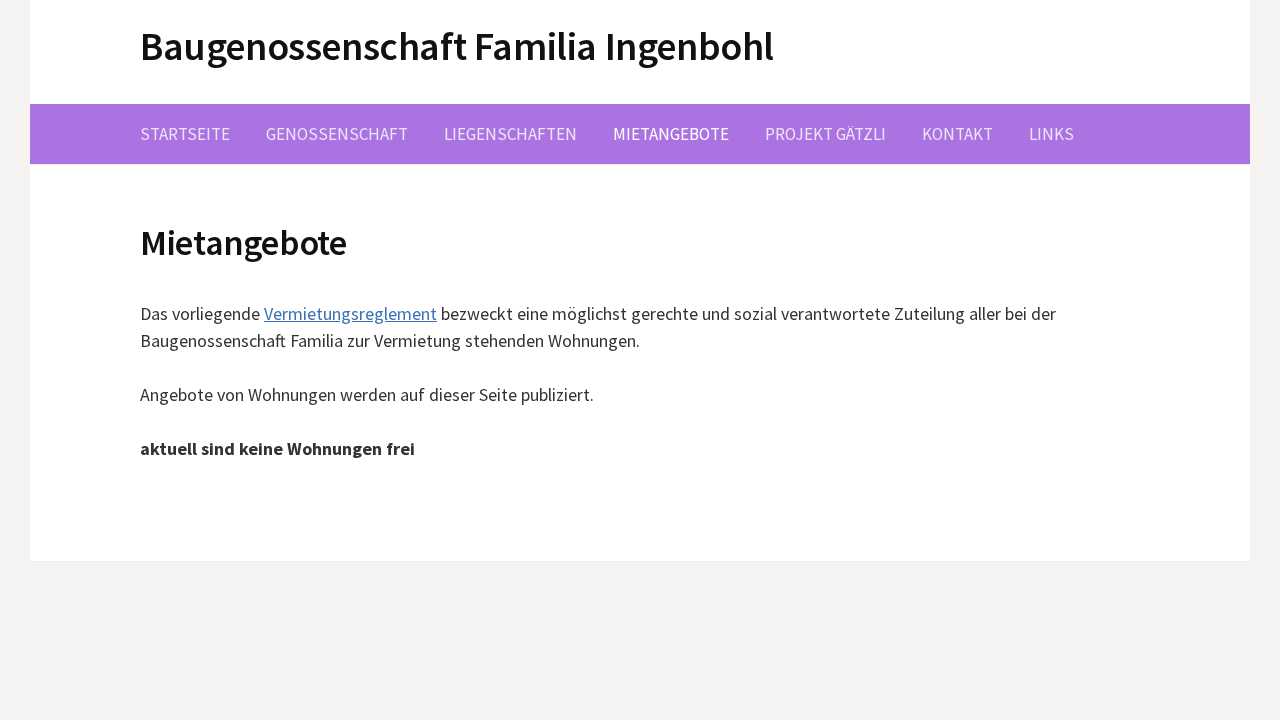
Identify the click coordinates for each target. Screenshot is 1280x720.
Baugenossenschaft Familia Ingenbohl (457, 46)
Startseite (185, 134)
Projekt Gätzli (825, 134)
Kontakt (957, 134)
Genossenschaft (337, 134)
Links (1051, 134)
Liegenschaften (510, 134)
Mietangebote (671, 134)
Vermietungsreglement (350, 313)
